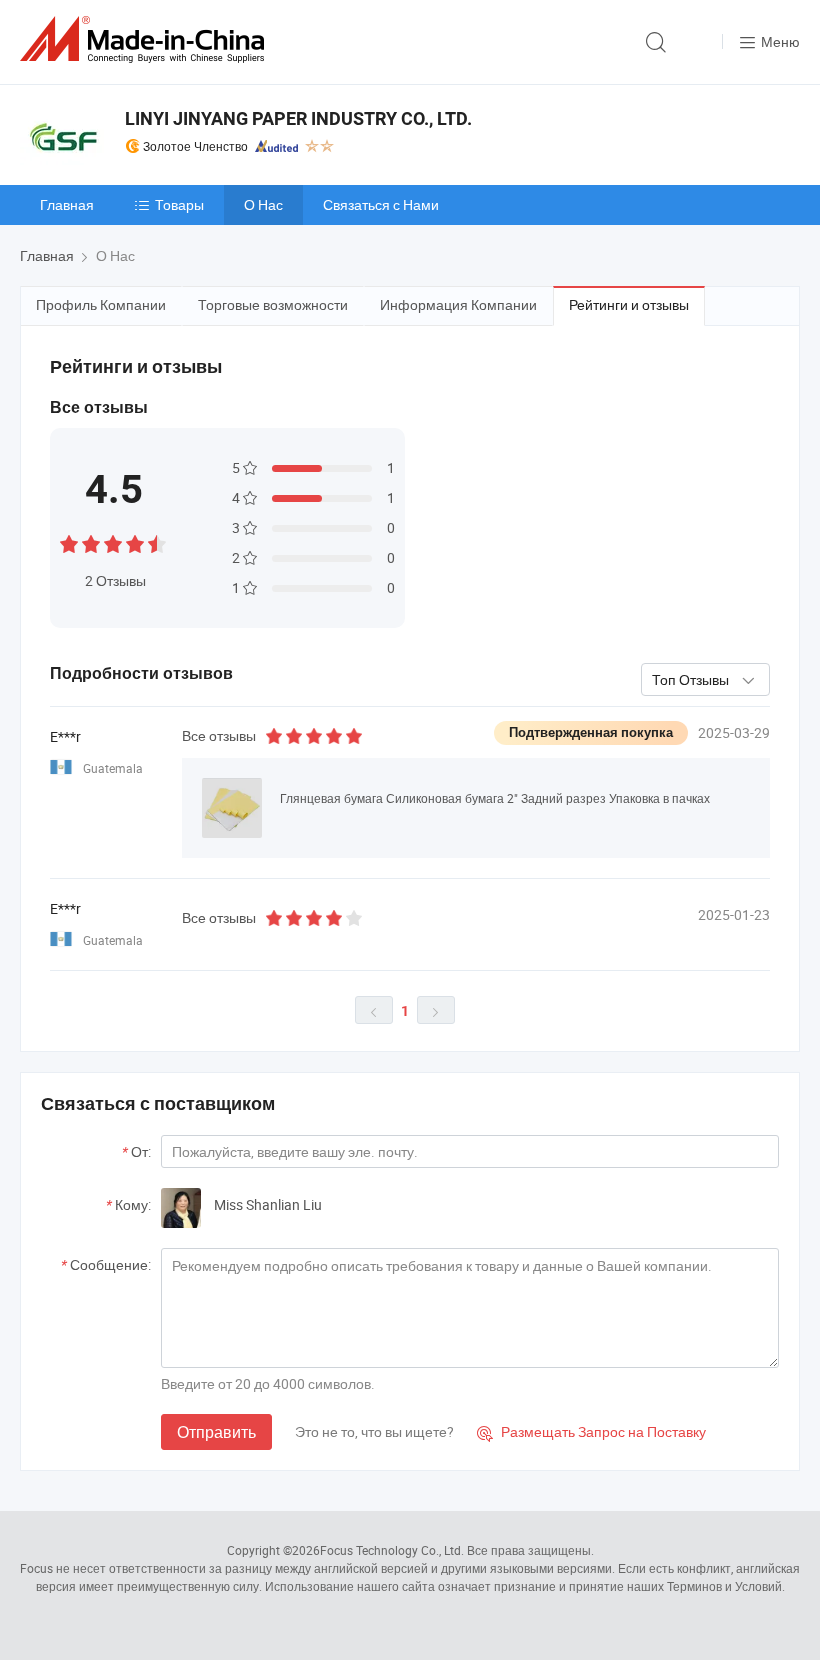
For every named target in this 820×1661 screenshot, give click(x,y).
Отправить (216, 1432)
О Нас (263, 204)
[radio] (69, 541)
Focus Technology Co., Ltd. (392, 1550)
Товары (179, 204)
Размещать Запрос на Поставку (591, 1431)
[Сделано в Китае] (146, 39)
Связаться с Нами (381, 204)
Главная (67, 204)
